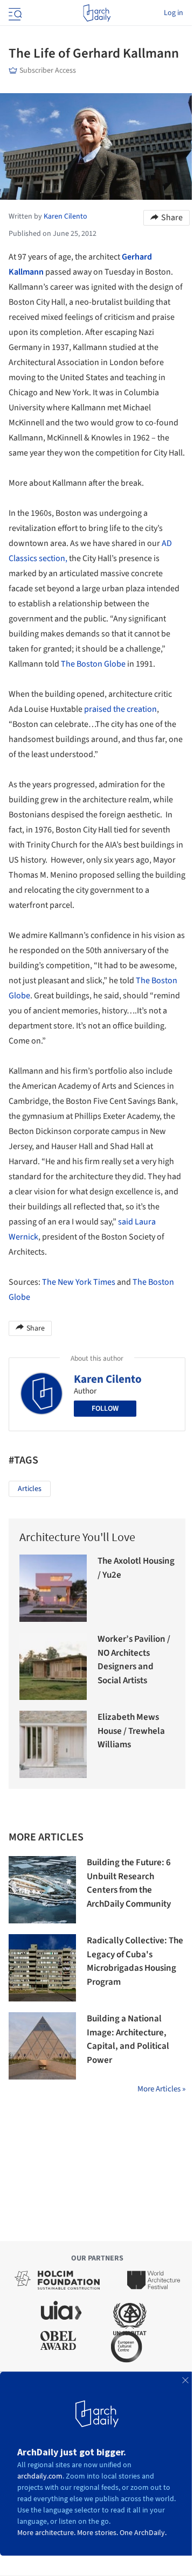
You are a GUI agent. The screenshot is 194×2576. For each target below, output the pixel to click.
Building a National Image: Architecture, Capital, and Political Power (128, 2039)
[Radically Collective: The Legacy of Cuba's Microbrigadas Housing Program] (42, 1968)
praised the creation (120, 709)
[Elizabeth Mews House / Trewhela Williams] (53, 1744)
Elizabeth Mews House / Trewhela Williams (131, 1731)
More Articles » (161, 2089)
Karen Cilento (108, 1379)
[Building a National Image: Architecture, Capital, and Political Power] (42, 2046)
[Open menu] (14, 13)
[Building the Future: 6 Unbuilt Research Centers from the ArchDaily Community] (42, 1890)
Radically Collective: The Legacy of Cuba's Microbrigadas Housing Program (135, 1961)
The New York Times (79, 1282)
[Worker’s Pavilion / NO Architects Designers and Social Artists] (53, 1666)
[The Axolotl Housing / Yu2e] (53, 1588)
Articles (30, 1489)
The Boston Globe (93, 664)
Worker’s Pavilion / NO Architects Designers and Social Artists (134, 1660)
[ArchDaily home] (97, 13)
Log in (174, 13)
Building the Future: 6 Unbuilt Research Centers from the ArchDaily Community (129, 1883)
